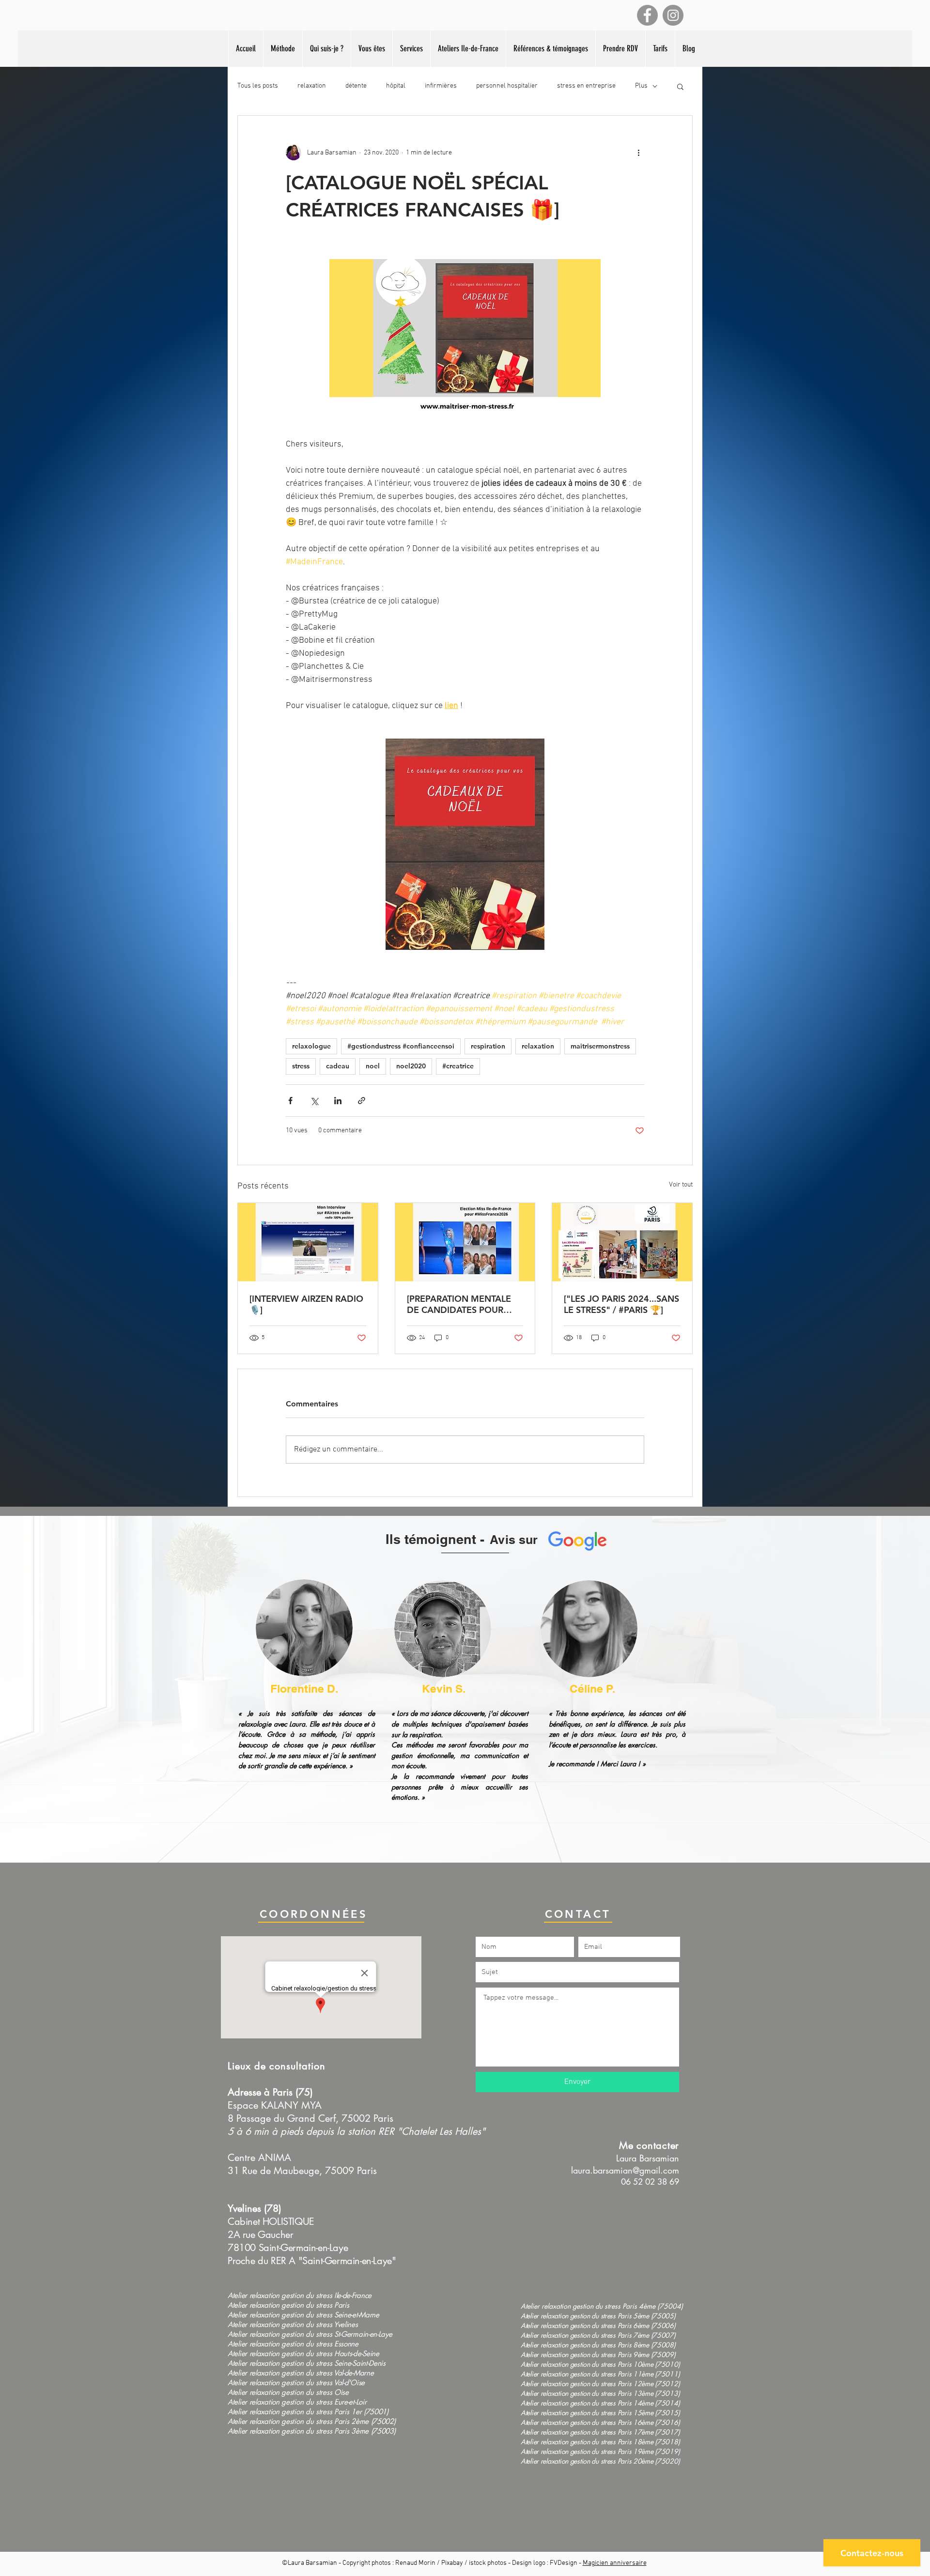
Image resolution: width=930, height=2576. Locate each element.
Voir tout (681, 1185)
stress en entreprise (586, 86)
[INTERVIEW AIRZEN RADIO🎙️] (306, 1304)
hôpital (396, 86)
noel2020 (411, 1066)
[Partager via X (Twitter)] (314, 1101)
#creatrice (458, 1066)
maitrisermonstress (600, 1046)
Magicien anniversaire (615, 2563)
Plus (641, 86)
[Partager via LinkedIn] (338, 1101)
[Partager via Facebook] (290, 1101)
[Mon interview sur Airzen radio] (308, 1242)
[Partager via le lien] (362, 1101)
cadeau (338, 1066)
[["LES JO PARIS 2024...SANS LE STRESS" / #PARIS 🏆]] (622, 1242)
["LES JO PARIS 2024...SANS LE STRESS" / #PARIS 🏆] (621, 1304)
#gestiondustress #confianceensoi (401, 1046)
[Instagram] (673, 15)
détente (356, 86)
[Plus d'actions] (638, 153)
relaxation (312, 86)
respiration (488, 1046)
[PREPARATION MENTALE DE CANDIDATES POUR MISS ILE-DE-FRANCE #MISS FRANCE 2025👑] (465, 1304)
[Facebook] (647, 15)
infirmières (441, 86)
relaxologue (311, 1046)
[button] (468, 49)
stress (301, 1066)
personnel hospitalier (507, 86)
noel (373, 1066)
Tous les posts (258, 86)
